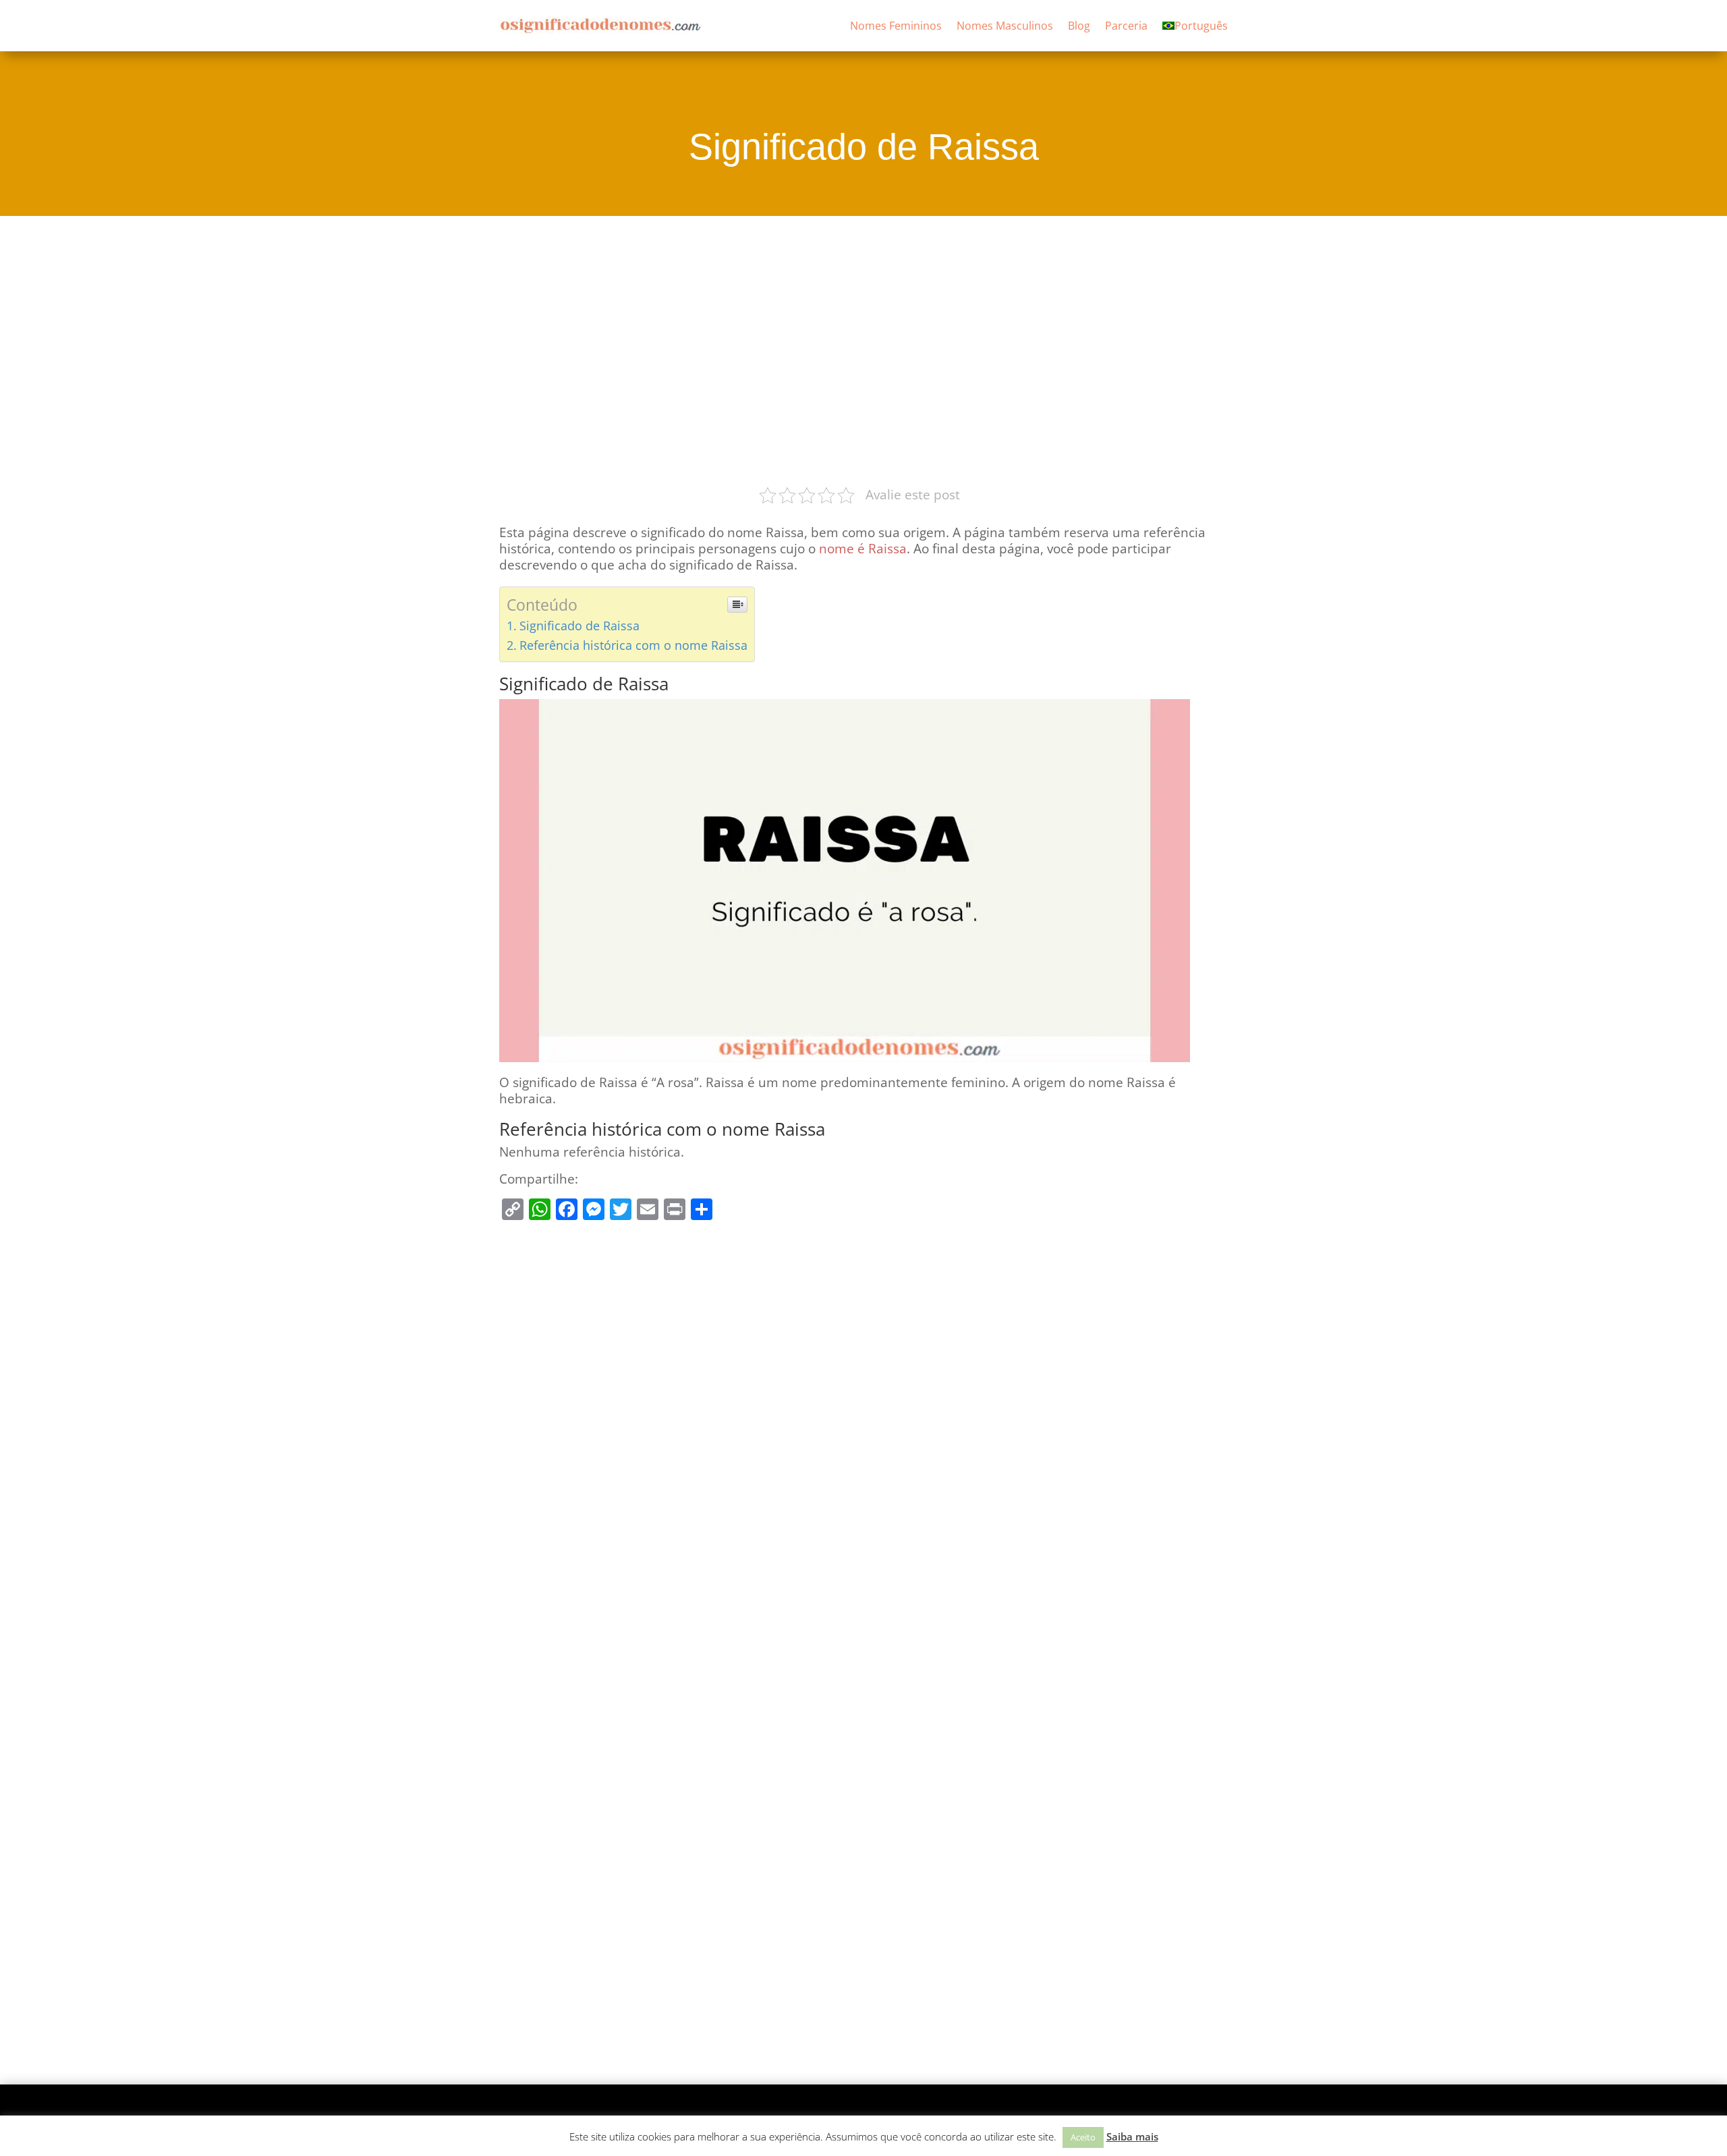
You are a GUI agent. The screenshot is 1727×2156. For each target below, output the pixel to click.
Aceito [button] (1083, 2137)
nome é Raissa (863, 549)
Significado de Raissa (579, 626)
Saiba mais (1132, 2136)
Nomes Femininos (896, 26)
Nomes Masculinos (1005, 26)
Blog (1079, 26)
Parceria (1126, 26)
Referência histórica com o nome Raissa (633, 645)
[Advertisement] (863, 349)
